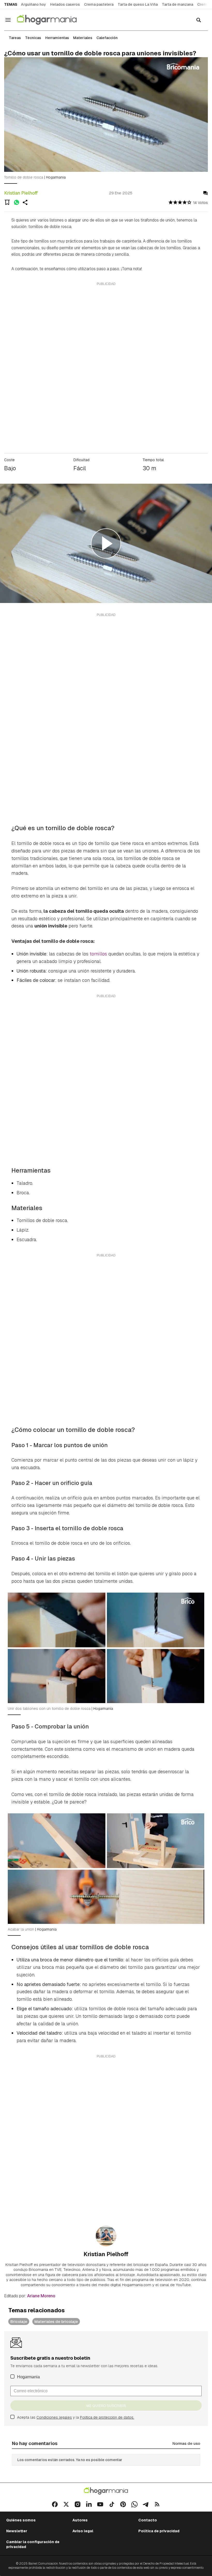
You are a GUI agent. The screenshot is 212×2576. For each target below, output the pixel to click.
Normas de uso (186, 2443)
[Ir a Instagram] (78, 2504)
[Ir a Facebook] (55, 2504)
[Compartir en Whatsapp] (17, 202)
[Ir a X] (66, 2504)
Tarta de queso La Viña (138, 4)
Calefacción (107, 38)
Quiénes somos (21, 2520)
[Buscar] (199, 20)
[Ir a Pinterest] (123, 2504)
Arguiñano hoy (33, 4)
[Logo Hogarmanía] (106, 2491)
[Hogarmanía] (52, 20)
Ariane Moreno (41, 2296)
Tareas (15, 38)
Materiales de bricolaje (56, 2321)
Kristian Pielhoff (21, 193)
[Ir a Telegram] (146, 2504)
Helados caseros (65, 4)
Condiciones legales (54, 2417)
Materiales (83, 38)
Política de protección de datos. (107, 2417)
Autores (80, 2520)
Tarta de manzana (177, 4)
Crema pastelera (99, 4)
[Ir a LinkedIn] (89, 2504)
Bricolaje (19, 2321)
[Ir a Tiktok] (112, 2504)
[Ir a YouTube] (100, 2504)
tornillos (98, 954)
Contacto (148, 2520)
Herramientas (57, 38)
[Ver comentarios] (205, 193)
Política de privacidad (159, 2531)
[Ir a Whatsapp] (134, 2504)
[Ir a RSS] (157, 2504)
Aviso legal (83, 2531)
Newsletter (17, 2531)
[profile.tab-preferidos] (7, 202)
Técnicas (33, 38)
